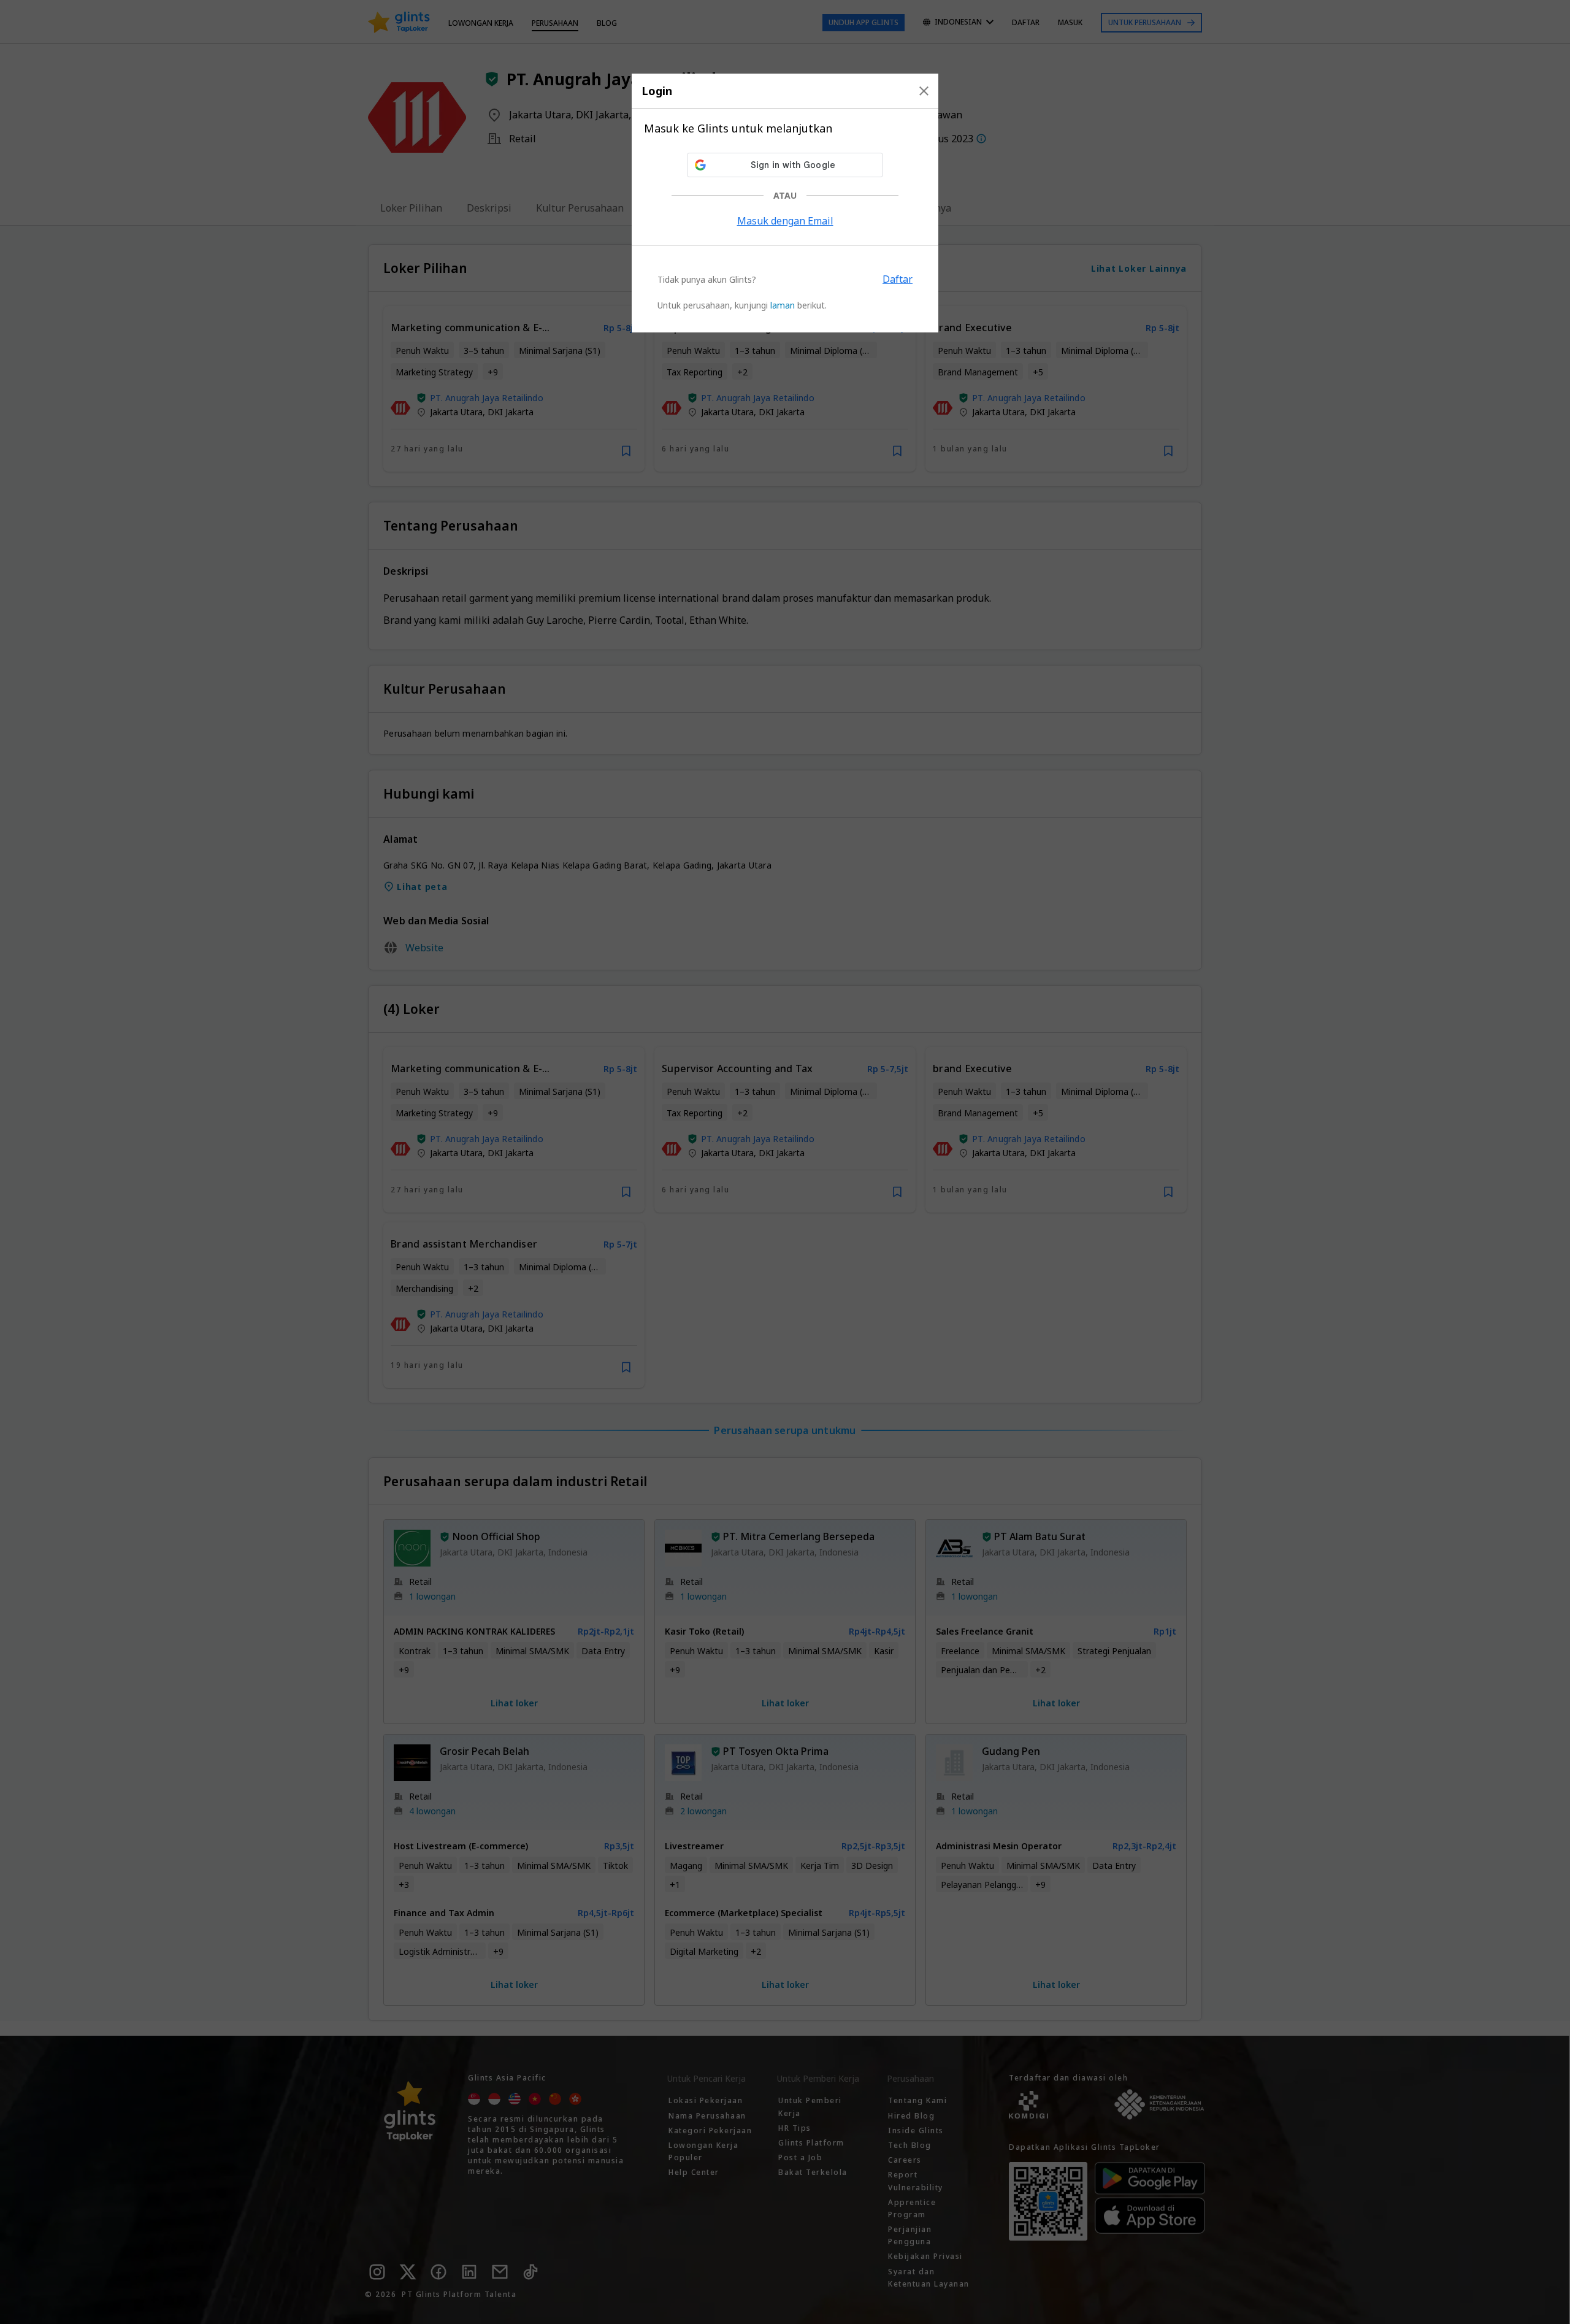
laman (783, 305)
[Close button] (924, 91)
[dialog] (785, 203)
